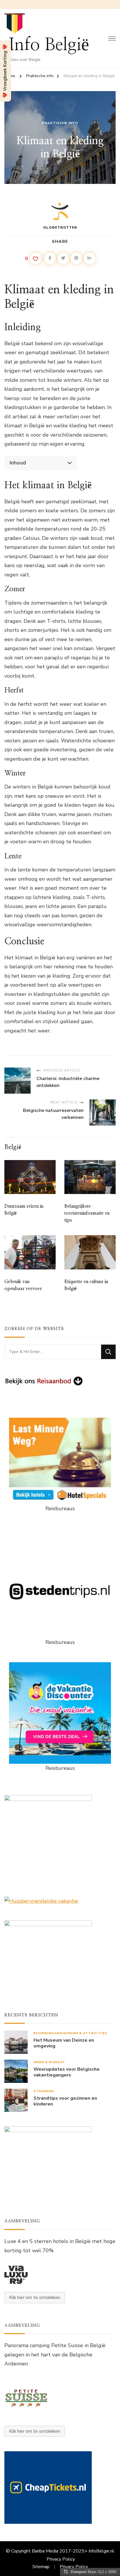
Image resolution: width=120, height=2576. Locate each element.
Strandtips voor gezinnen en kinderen (65, 2101)
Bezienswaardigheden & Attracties (70, 2033)
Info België (49, 45)
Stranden (44, 2091)
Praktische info (60, 123)
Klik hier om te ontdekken (35, 2298)
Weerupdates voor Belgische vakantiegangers (67, 2072)
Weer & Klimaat (49, 2062)
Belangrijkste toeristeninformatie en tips (87, 1213)
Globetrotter (60, 227)
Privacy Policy (61, 2559)
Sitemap (41, 2567)
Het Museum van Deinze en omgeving (64, 2043)
